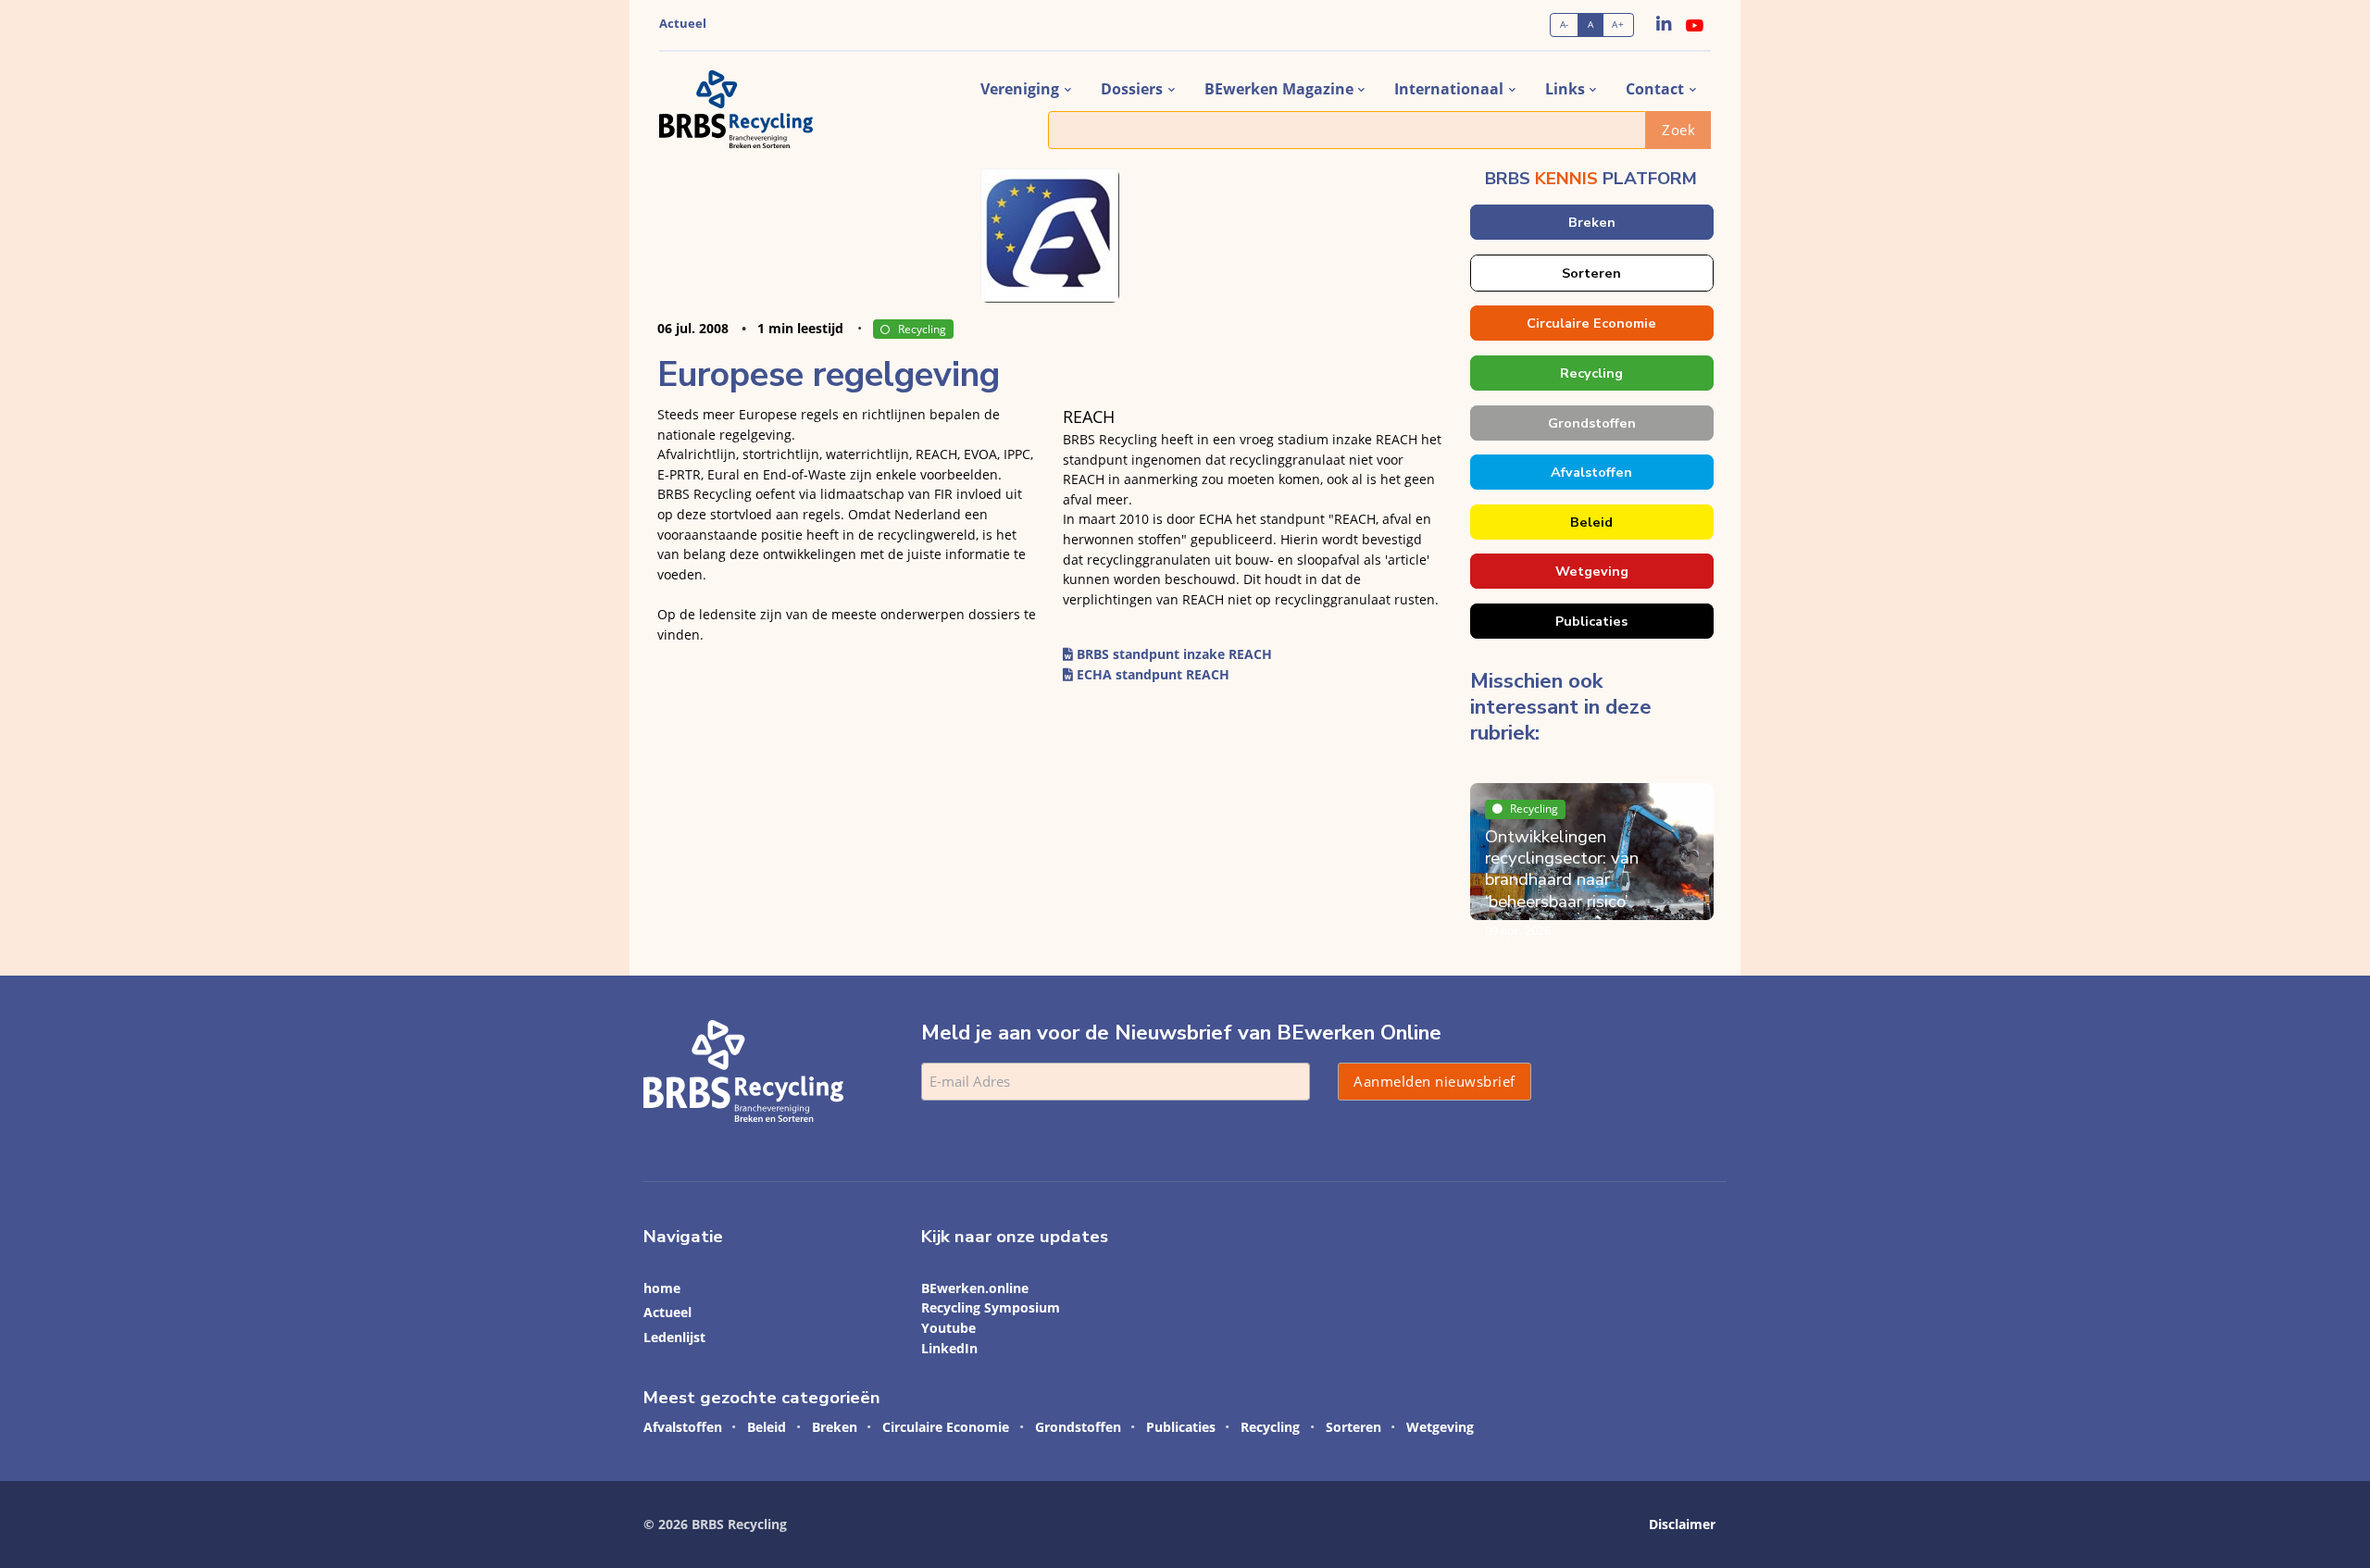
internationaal (1449, 89)
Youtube (948, 1328)
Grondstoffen (1591, 423)
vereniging (1020, 89)
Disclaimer (1682, 1524)
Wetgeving (1591, 571)
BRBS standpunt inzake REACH (1173, 654)
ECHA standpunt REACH (1151, 674)
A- (1565, 25)
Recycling (922, 329)
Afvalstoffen (1591, 472)
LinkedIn (949, 1348)
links (1565, 89)
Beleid (1591, 522)
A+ (1618, 25)
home (662, 1288)
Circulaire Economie (1591, 323)
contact (1655, 89)
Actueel (683, 24)
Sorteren (1591, 273)
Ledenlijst (674, 1337)
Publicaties (1591, 621)
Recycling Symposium (991, 1307)
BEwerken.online (975, 1288)
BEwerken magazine (1279, 89)
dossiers (1132, 89)
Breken (1591, 222)
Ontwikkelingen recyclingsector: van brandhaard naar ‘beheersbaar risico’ (1562, 869)
